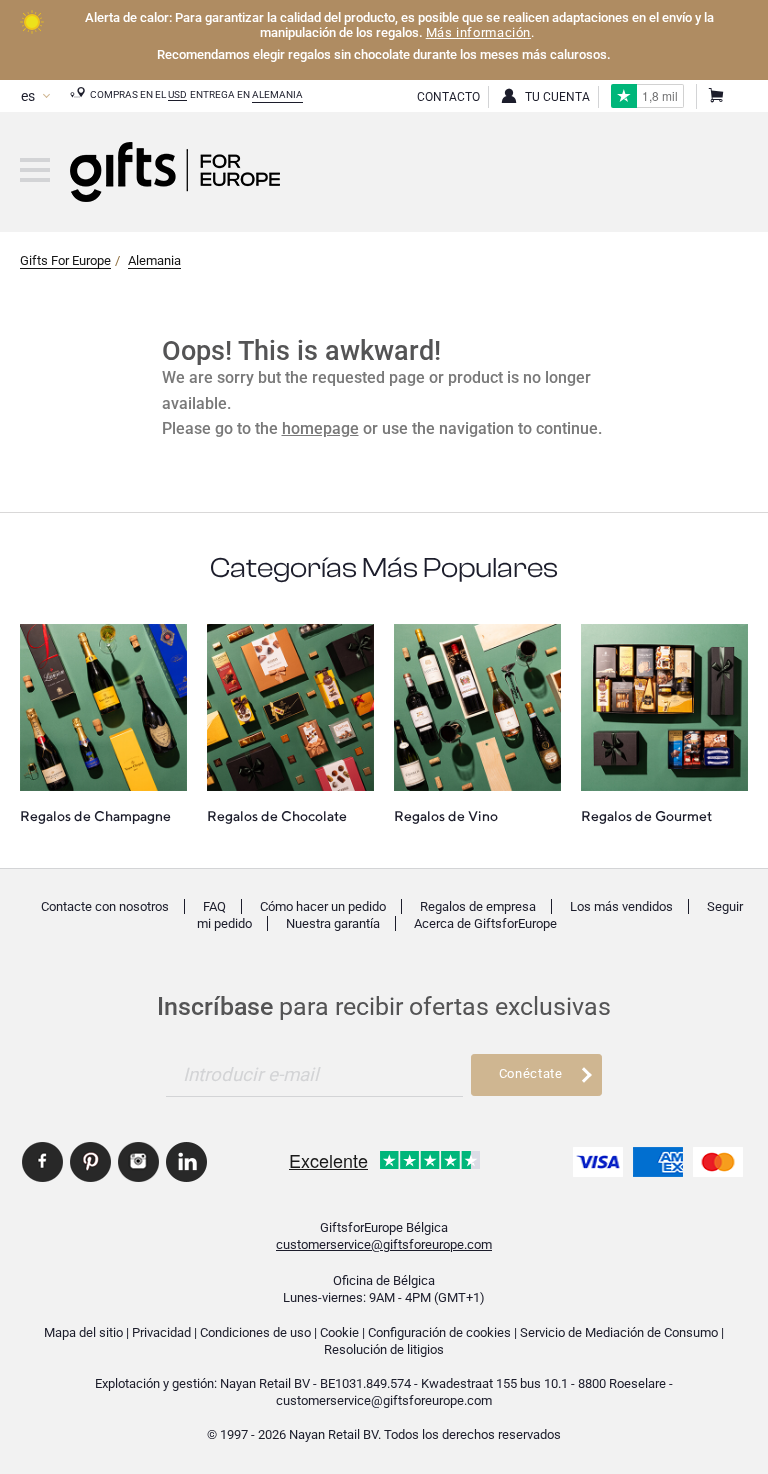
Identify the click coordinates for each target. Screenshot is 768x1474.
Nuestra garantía (333, 923)
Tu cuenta (557, 97)
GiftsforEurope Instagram (138, 1162)
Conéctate (531, 1073)
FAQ (214, 906)
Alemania (277, 94)
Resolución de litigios (384, 1349)
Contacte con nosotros (105, 906)
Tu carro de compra (715, 97)
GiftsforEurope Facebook (42, 1162)
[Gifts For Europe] (35, 170)
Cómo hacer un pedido (323, 906)
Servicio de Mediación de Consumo (619, 1332)
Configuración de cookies (439, 1332)
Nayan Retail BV (265, 1383)
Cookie (339, 1332)
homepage (320, 429)
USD (177, 94)
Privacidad (161, 1332)
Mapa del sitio (83, 1332)
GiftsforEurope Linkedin (186, 1162)
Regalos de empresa (478, 906)
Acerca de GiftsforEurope (485, 923)
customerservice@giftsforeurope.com (384, 1244)
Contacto (448, 97)
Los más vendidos (621, 906)
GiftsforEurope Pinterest (90, 1162)
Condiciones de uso (255, 1332)
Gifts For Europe (65, 260)
